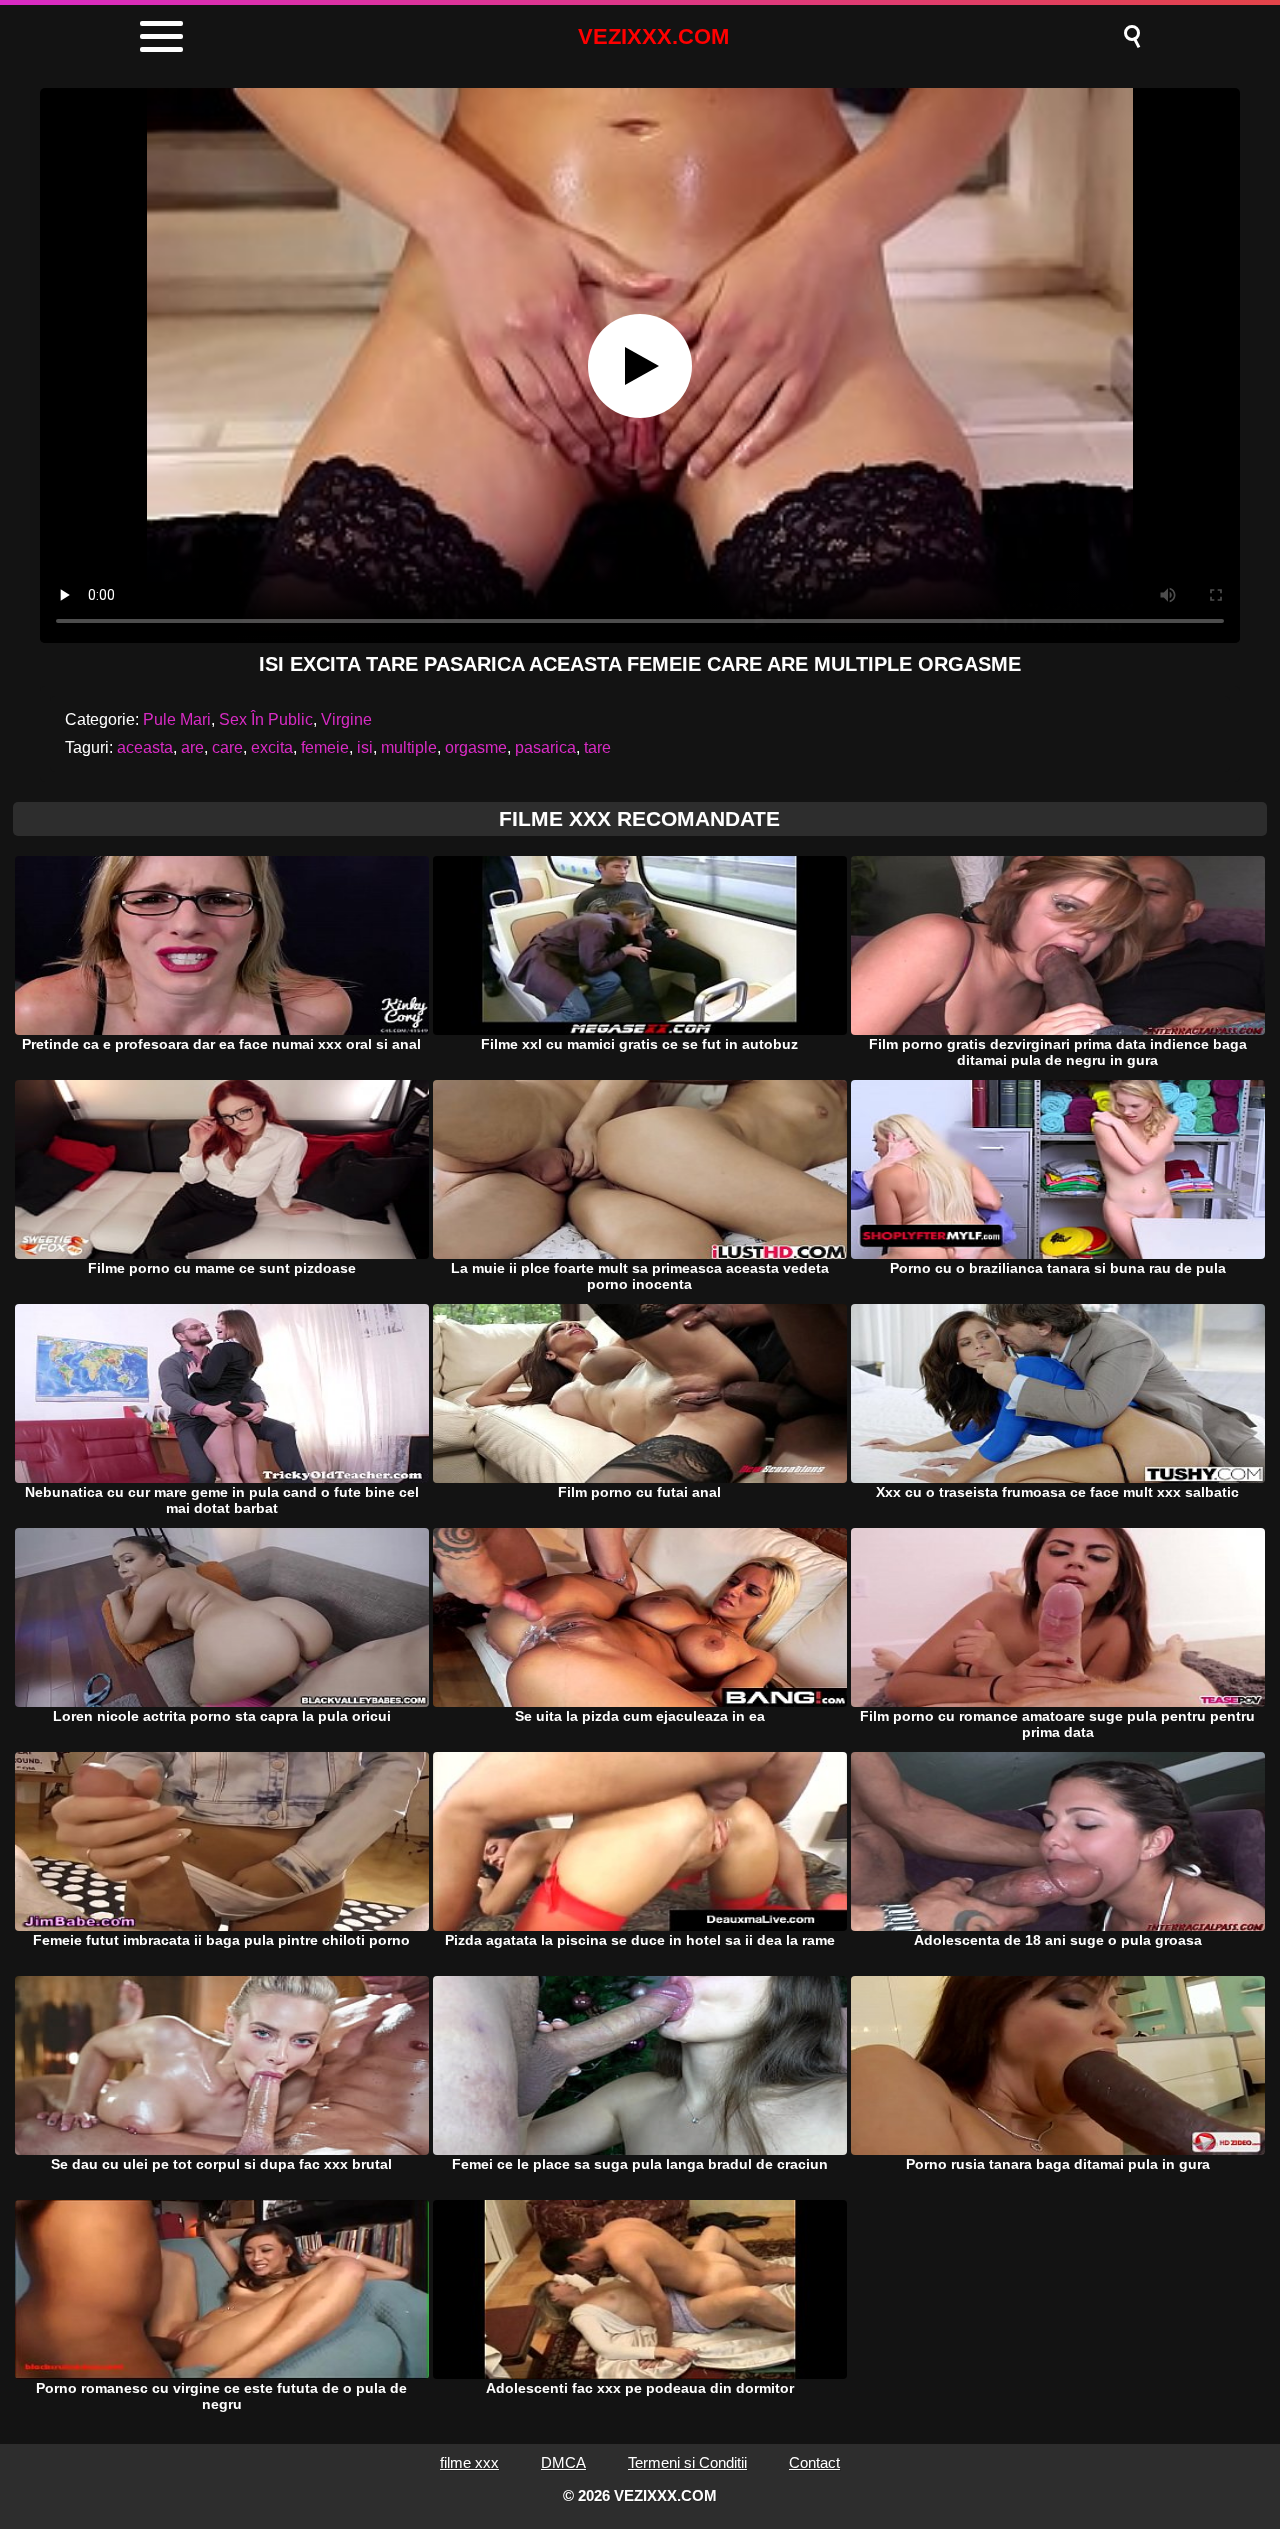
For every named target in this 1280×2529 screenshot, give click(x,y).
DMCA (563, 2462)
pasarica (545, 747)
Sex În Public (266, 719)
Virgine (346, 719)
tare (597, 747)
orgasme (476, 747)
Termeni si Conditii (687, 2462)
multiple (409, 747)
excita (272, 747)
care (227, 747)
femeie (325, 747)
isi (365, 747)
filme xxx (469, 2462)
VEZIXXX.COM (653, 36)
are (192, 747)
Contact (814, 2462)
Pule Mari (177, 719)
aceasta (145, 747)
